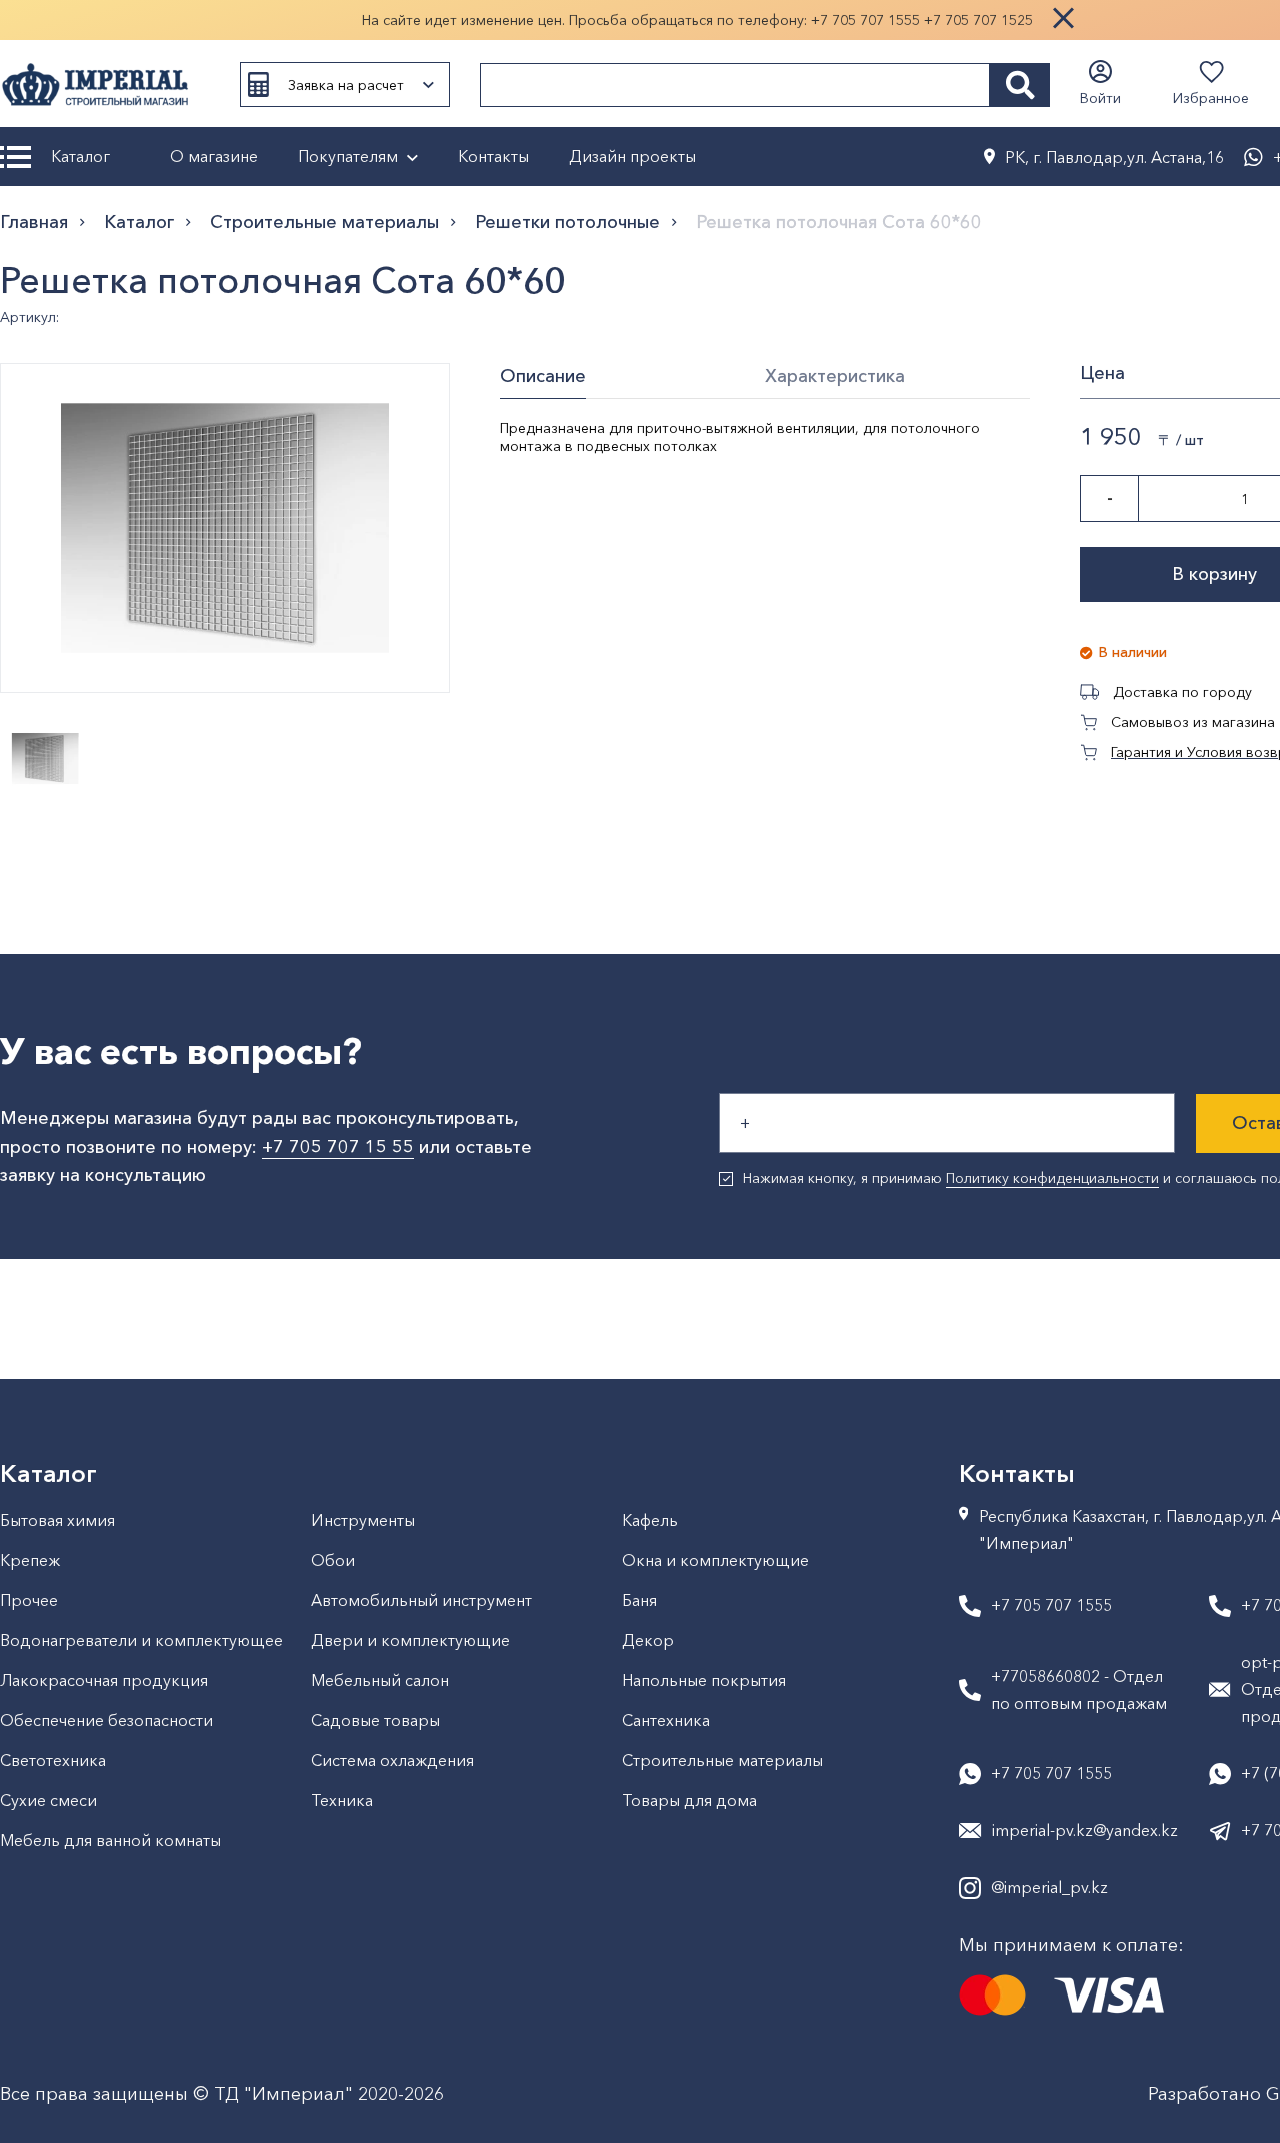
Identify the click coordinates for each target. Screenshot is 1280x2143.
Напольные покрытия (704, 1680)
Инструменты (363, 1520)
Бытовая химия (57, 1520)
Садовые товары (375, 1720)
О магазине (214, 156)
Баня (639, 1600)
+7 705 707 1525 (978, 20)
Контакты (493, 156)
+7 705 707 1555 (865, 20)
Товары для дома (689, 1800)
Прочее (29, 1600)
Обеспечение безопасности (106, 1720)
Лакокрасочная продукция (104, 1680)
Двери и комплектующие (410, 1640)
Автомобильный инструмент (421, 1600)
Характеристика (835, 376)
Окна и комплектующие (715, 1560)
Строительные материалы (324, 222)
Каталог (80, 156)
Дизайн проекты (632, 156)
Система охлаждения (392, 1760)
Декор (648, 1640)
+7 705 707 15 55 (338, 1147)
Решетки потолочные (567, 222)
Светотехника (53, 1760)
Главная (34, 222)
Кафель (650, 1520)
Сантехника (666, 1720)
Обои (333, 1560)
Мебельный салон (380, 1680)
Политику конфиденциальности (1052, 1178)
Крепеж (30, 1560)
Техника (342, 1800)
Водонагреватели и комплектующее (141, 1640)
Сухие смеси (48, 1800)
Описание (543, 376)
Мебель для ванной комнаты (110, 1840)
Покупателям (348, 156)
